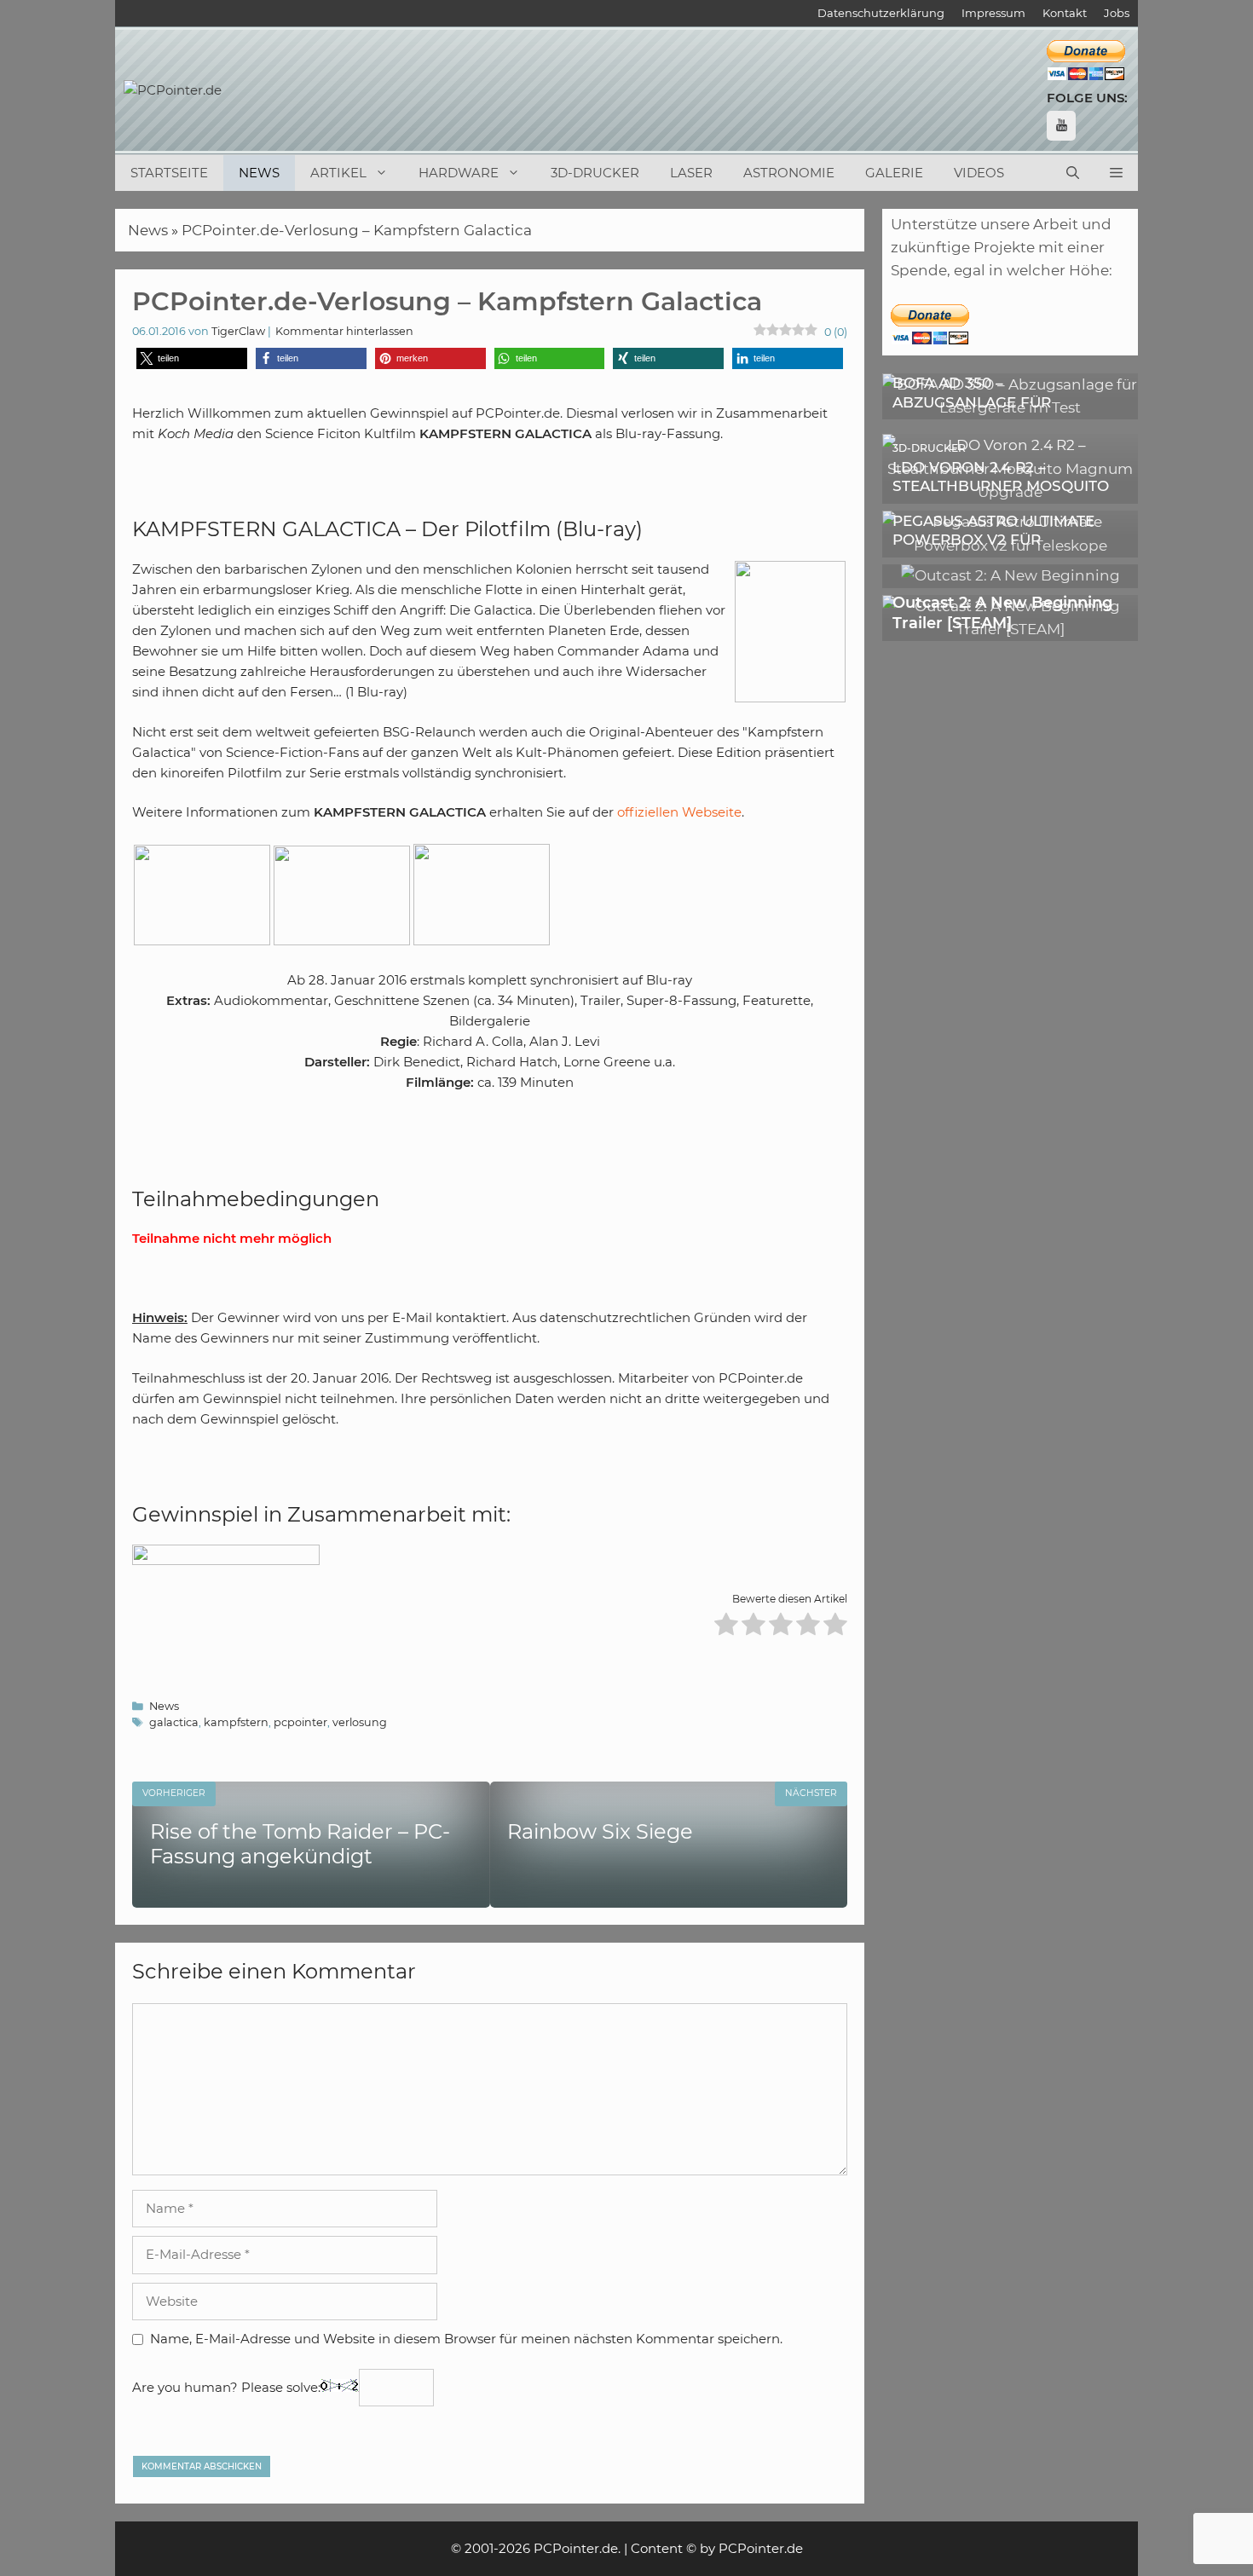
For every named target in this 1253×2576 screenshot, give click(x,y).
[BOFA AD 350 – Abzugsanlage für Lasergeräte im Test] (1010, 407)
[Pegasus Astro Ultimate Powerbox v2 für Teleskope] (1010, 546)
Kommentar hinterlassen (344, 331)
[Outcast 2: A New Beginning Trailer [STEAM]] (1010, 629)
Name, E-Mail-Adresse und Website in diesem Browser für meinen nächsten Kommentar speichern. (466, 2339)
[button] (1116, 173)
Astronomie (789, 173)
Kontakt (1065, 13)
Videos (979, 173)
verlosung (360, 1722)
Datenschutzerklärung (881, 13)
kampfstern (236, 1722)
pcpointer (300, 1722)
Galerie (894, 173)
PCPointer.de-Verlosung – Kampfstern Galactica (357, 230)
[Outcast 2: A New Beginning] (1010, 575)
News (259, 173)
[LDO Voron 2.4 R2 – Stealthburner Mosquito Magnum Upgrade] (1010, 492)
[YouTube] (1061, 126)
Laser (691, 173)
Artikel (338, 173)
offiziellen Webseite (679, 812)
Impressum (993, 13)
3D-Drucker (595, 173)
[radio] (726, 1627)
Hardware (459, 173)
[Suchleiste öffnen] (1073, 173)
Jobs (1117, 13)
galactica (174, 1722)
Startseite (169, 173)
